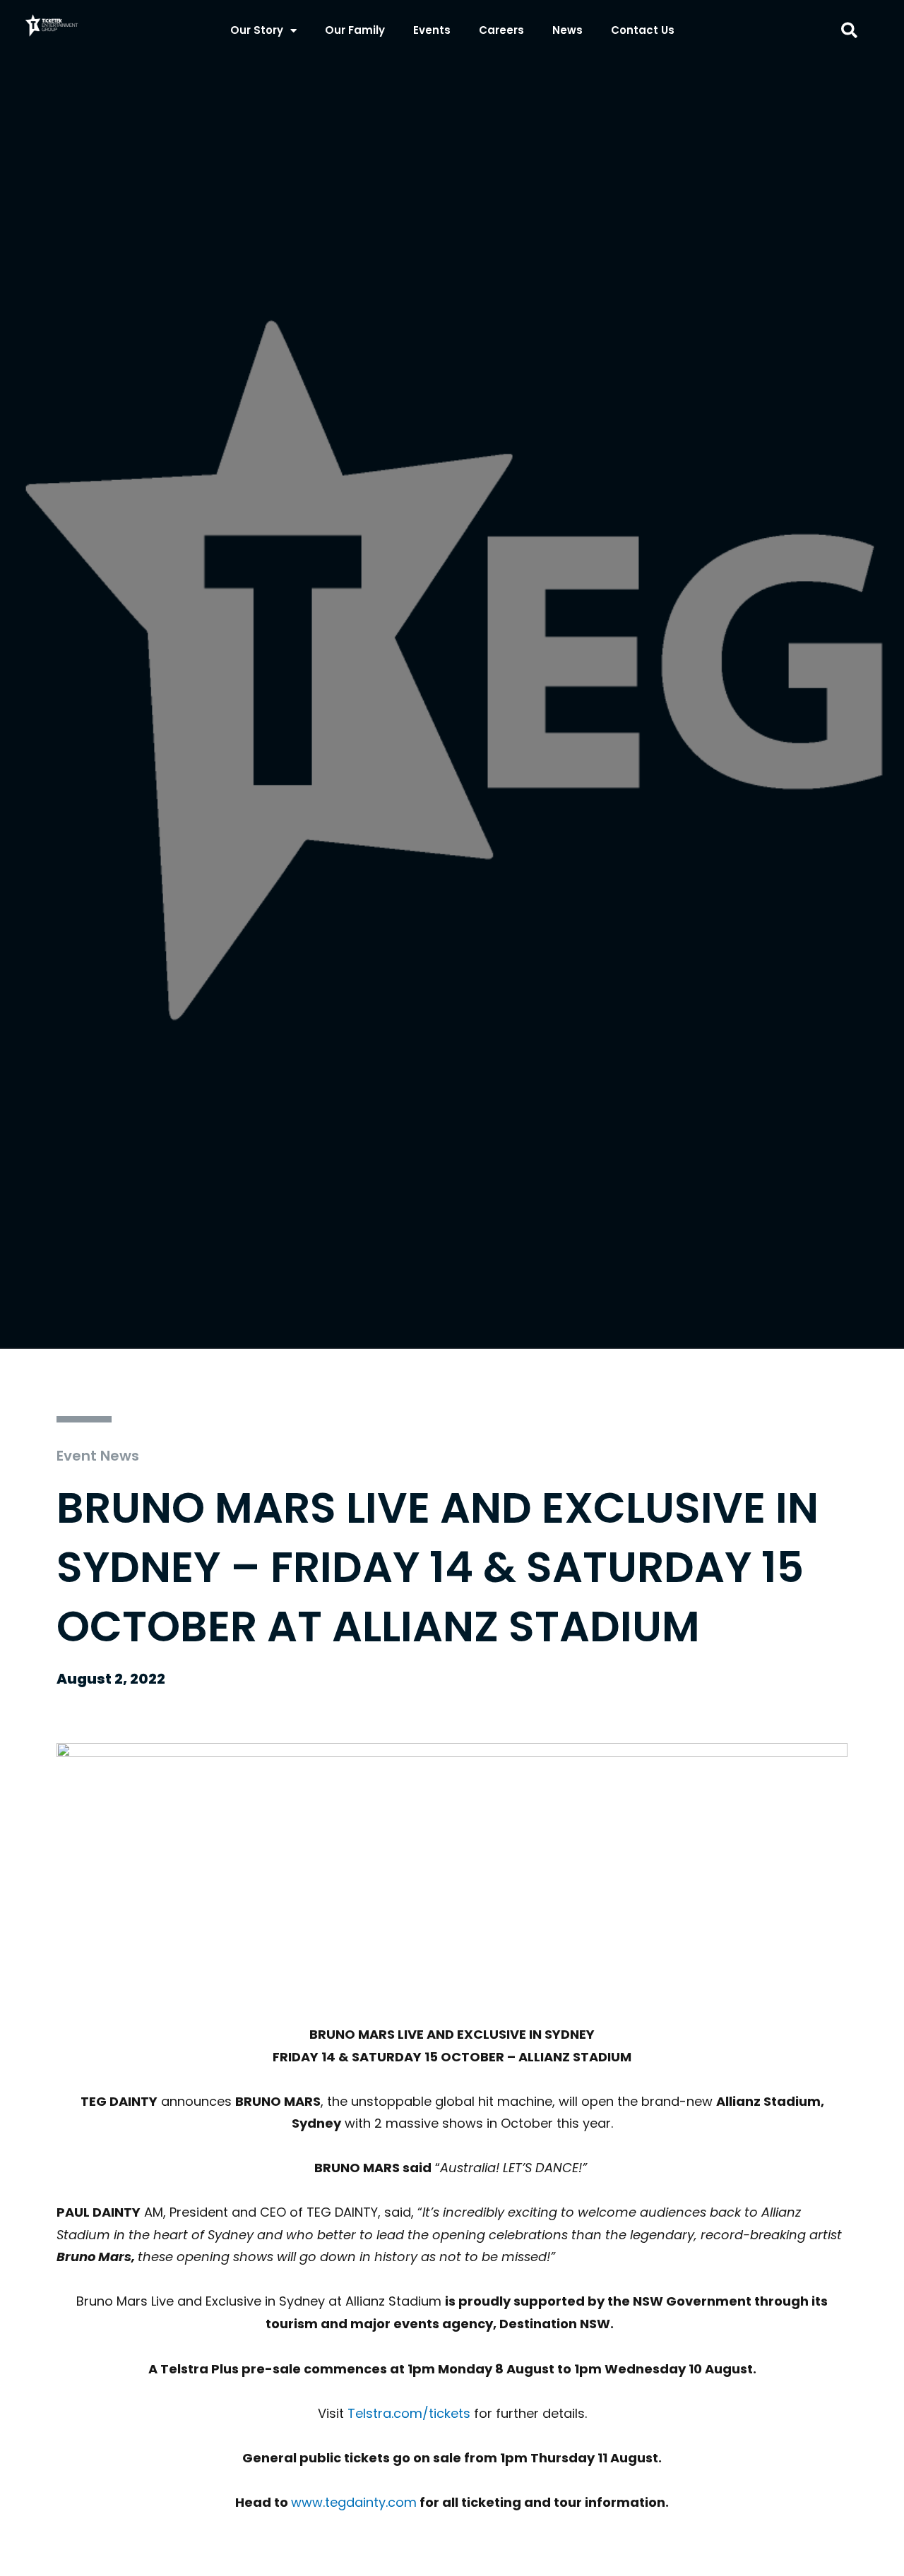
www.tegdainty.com (354, 2502)
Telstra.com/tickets (409, 2413)
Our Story (257, 30)
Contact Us (643, 30)
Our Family (355, 30)
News (567, 30)
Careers (501, 30)
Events (432, 30)
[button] (849, 31)
